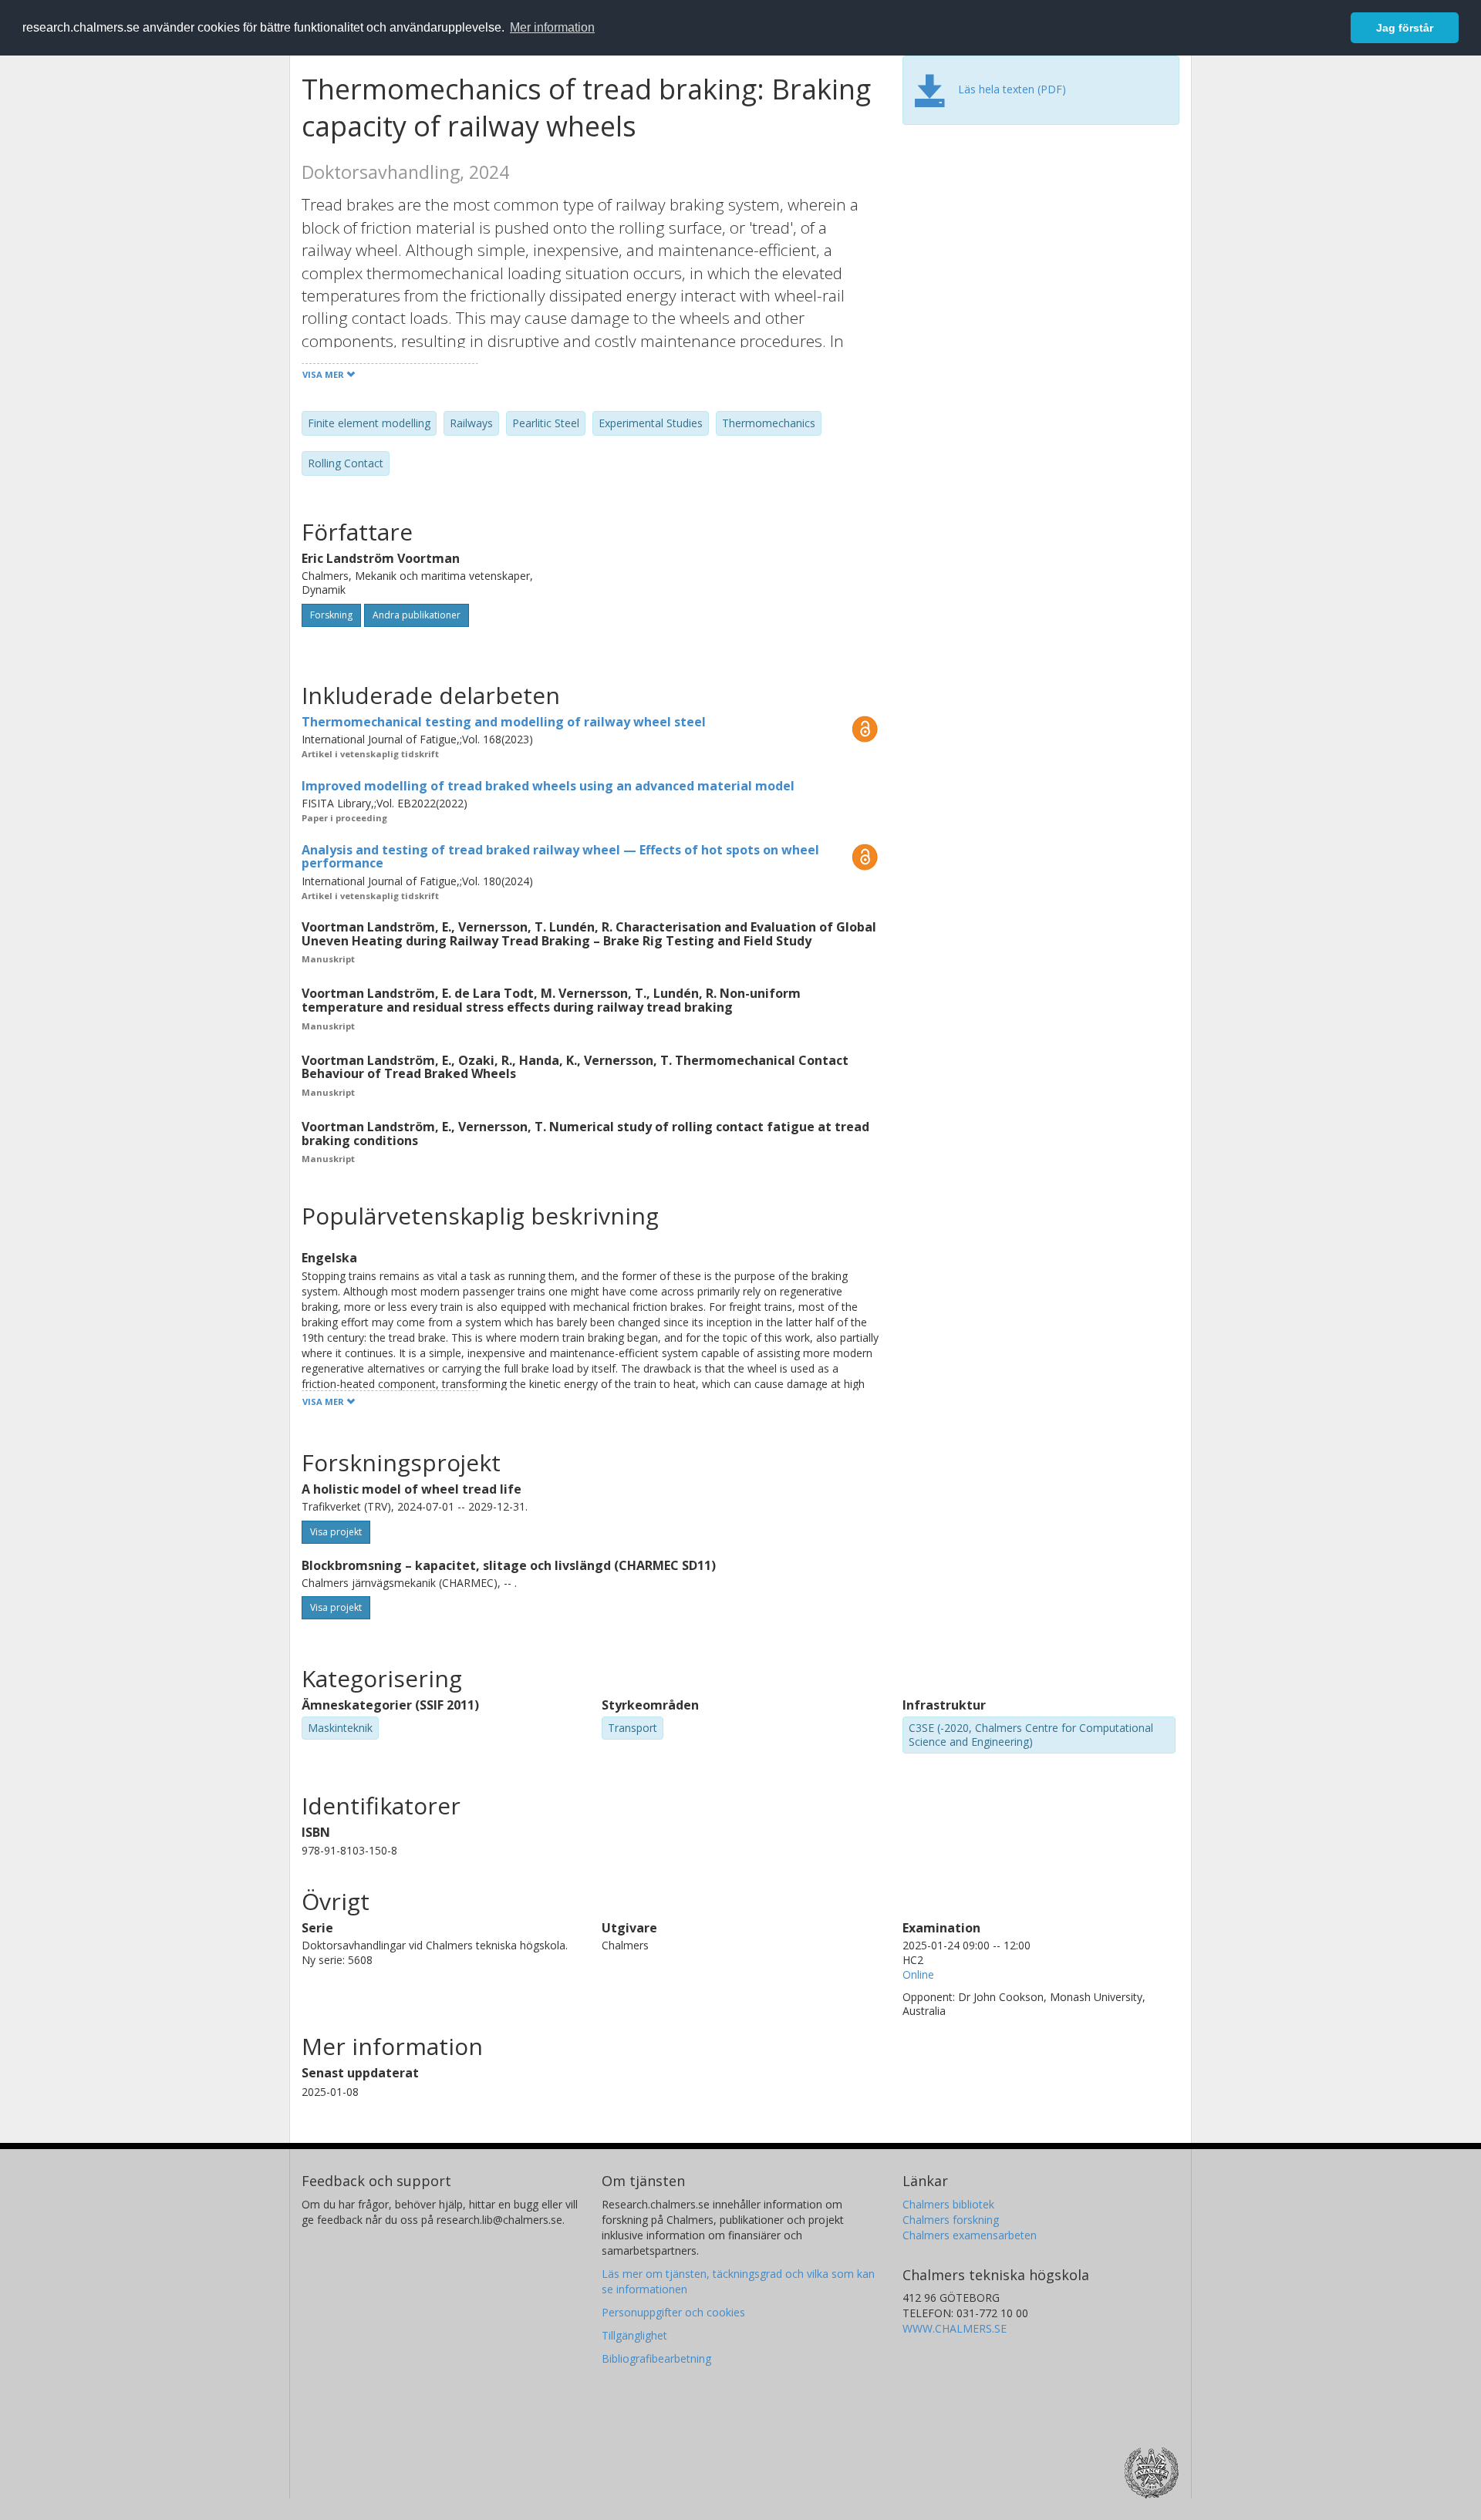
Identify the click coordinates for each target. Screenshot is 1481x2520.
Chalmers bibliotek (948, 2204)
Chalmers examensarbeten (970, 2235)
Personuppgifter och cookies (673, 2312)
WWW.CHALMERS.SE (955, 2328)
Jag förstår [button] (1405, 28)
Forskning (331, 615)
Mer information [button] (552, 27)
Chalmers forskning (951, 2220)
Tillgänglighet (634, 2335)
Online (918, 1974)
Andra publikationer (417, 615)
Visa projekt (336, 1532)
